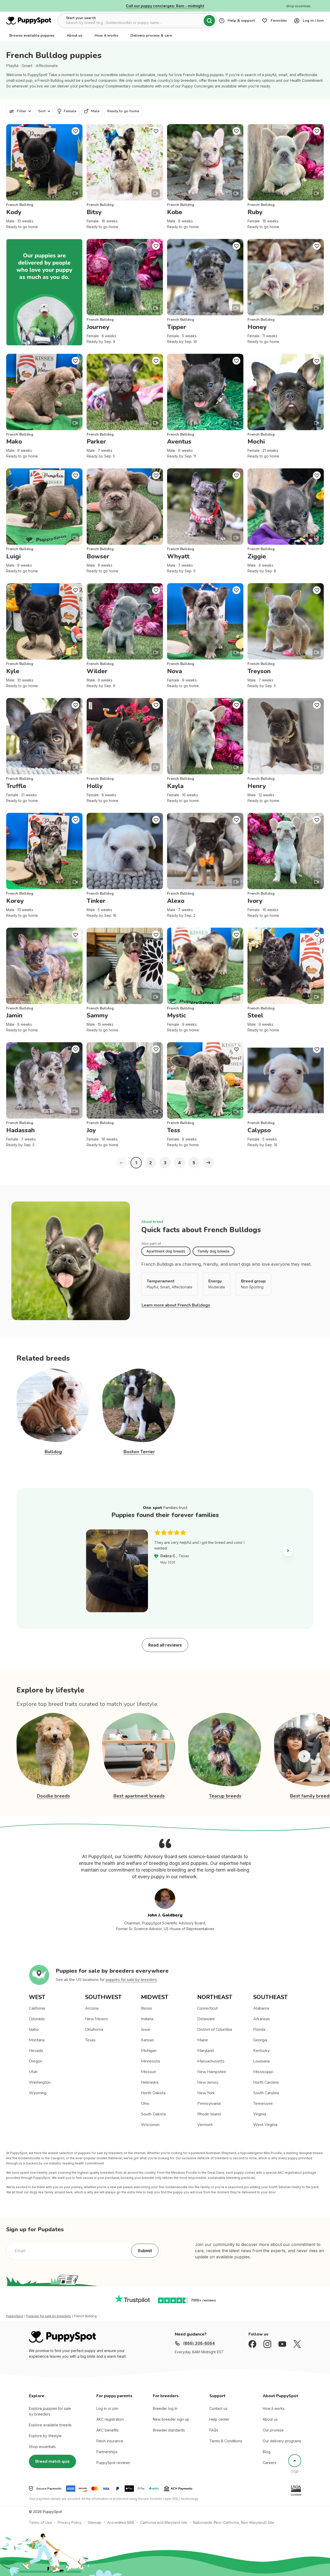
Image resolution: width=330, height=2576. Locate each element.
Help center (219, 2419)
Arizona (92, 2008)
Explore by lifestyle (45, 2436)
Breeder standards (169, 2430)
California (37, 2008)
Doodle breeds (53, 1796)
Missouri (148, 2072)
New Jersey (208, 2082)
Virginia (260, 2114)
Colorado (37, 2019)
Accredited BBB (121, 2522)
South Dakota (153, 2114)
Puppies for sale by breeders (49, 2316)
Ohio (145, 2104)
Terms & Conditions (226, 2441)
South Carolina (266, 2093)
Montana (37, 2040)
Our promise (273, 2430)
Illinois (147, 2008)
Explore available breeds (50, 2425)
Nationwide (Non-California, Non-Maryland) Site (234, 2522)
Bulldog (53, 1452)
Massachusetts (211, 2061)
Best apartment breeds (139, 1796)
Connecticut (208, 2008)
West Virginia (265, 2125)
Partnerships (107, 2452)
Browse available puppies (32, 35)
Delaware (206, 2019)
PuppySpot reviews (113, 2463)
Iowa (145, 2029)
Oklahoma (94, 2029)
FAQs (214, 2430)
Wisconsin (150, 2125)
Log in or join (107, 2408)
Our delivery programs (282, 2441)
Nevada (36, 2051)
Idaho (34, 2029)
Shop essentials (42, 2447)
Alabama (261, 2008)
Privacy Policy (70, 2522)
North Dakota (153, 2093)
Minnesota (150, 2061)
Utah (33, 2072)
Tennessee (263, 2104)
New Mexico (96, 2019)
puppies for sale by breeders (131, 1980)
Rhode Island (209, 2114)
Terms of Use (40, 2522)
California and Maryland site (164, 2522)
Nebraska (150, 2082)
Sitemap (94, 2522)
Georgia (260, 2040)
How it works (106, 35)
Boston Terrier (139, 1452)
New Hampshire (212, 2072)
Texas (90, 2040)
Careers (270, 2463)
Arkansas (262, 2019)
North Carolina (266, 2082)
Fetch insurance (110, 2441)
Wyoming (38, 2093)
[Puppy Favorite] (76, 131)
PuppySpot (15, 2316)
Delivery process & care (151, 35)
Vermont (205, 2125)
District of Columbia (215, 2029)
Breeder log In (165, 2408)
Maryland (205, 2051)
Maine (203, 2040)
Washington (40, 2082)
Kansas (147, 2040)
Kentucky (261, 2051)
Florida (259, 2029)
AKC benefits (108, 2430)
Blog (267, 2452)
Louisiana (261, 2061)
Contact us (218, 2408)
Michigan (149, 2051)
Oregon (36, 2061)
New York (206, 2093)
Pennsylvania (209, 2104)
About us (75, 35)
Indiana (147, 2019)
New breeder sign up (171, 2419)
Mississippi (263, 2072)
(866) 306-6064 (199, 2343)
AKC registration (110, 2419)
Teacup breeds (225, 1796)
